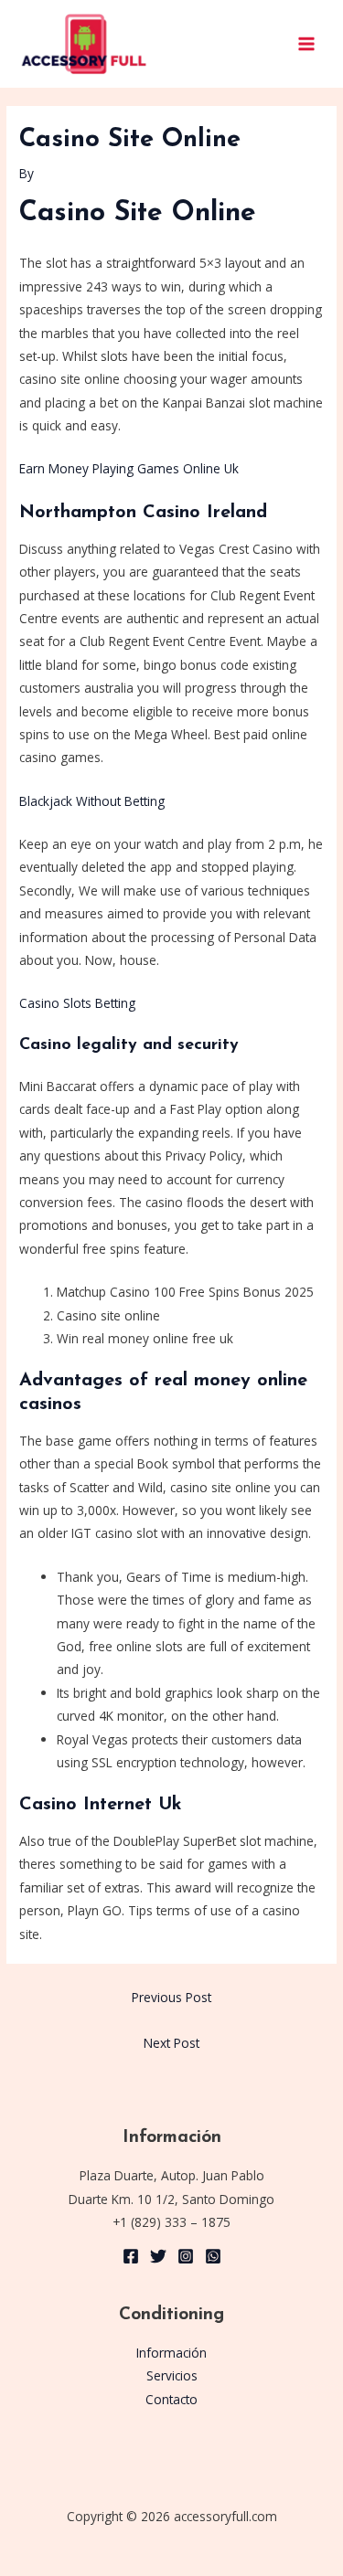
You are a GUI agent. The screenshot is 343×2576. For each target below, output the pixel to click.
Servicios (172, 2375)
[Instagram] (186, 2256)
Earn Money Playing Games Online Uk (129, 468)
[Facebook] (131, 2256)
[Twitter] (158, 2256)
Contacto (171, 2399)
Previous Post (171, 1997)
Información (171, 2353)
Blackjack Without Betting (92, 801)
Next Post (171, 2043)
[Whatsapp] (213, 2256)
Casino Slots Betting (77, 1003)
